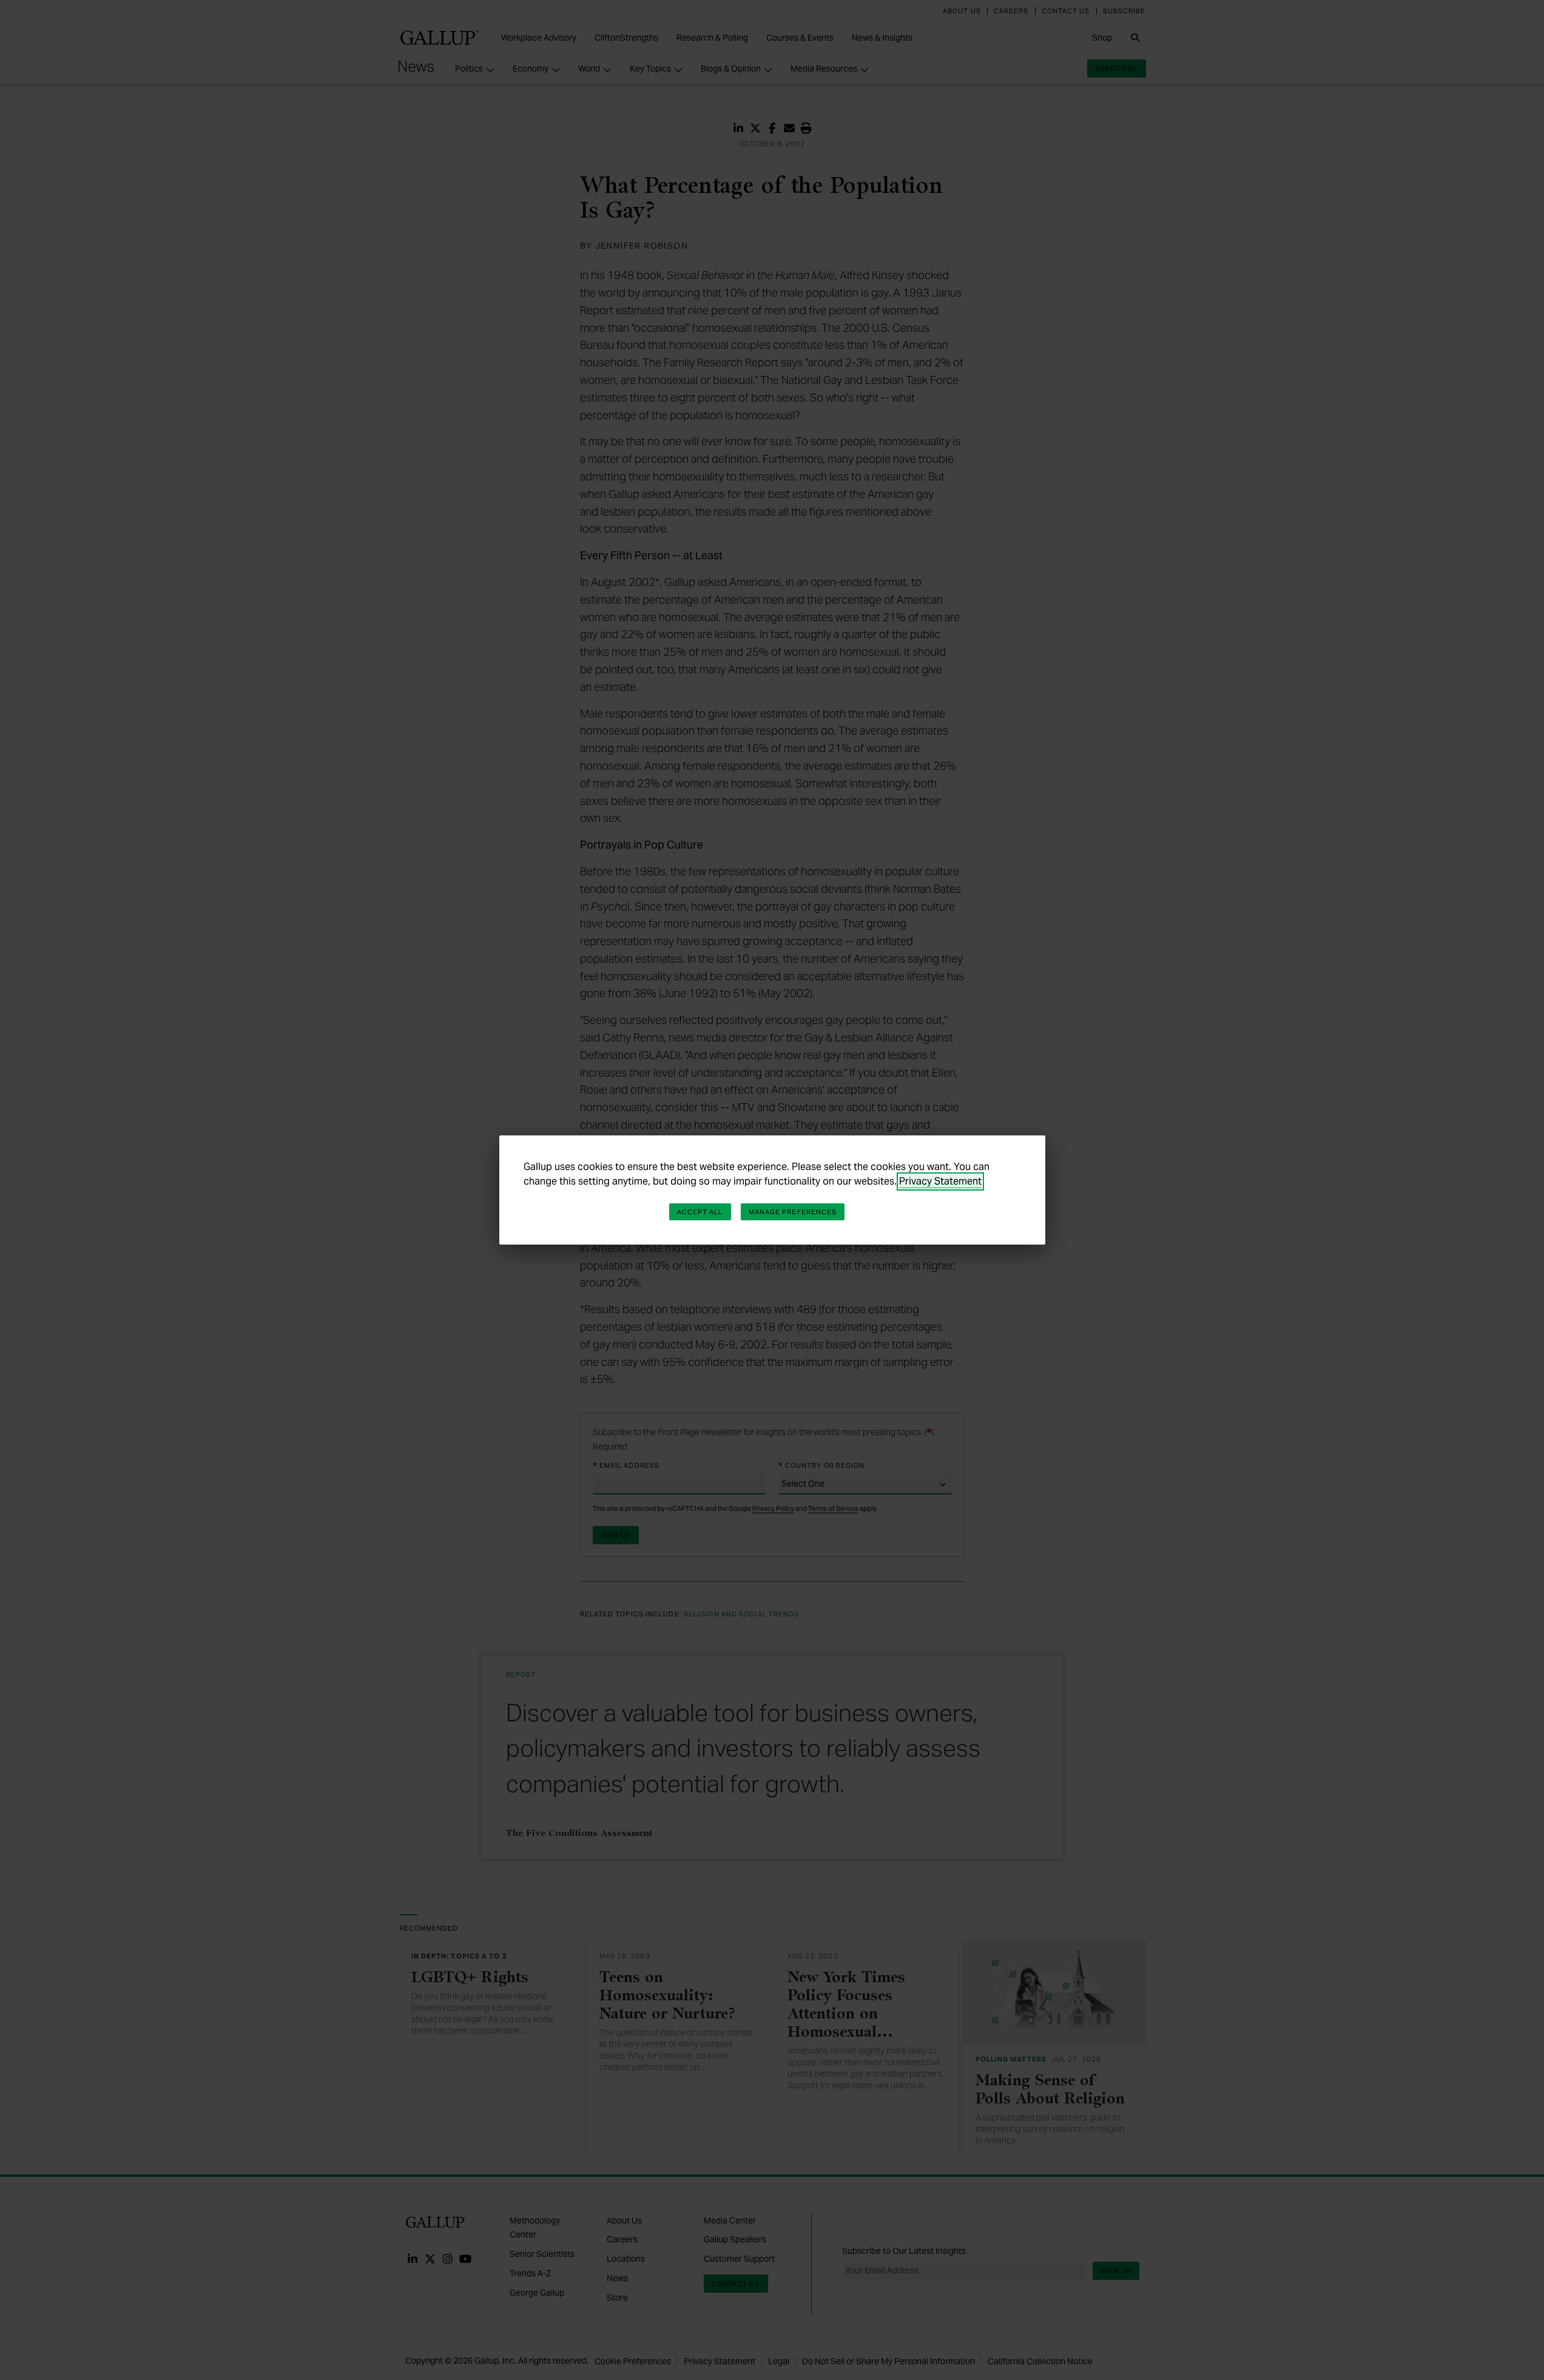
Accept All (700, 1212)
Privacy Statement (940, 1181)
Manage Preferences (793, 1212)
